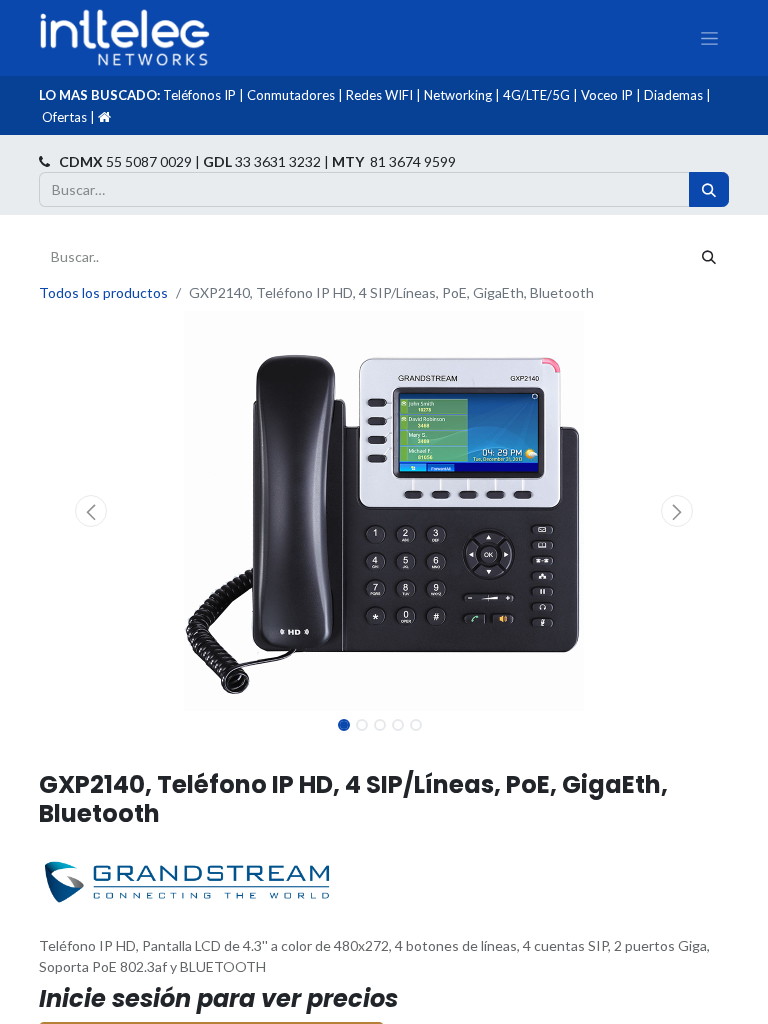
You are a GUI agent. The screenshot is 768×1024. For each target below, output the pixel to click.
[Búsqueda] (709, 189)
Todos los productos (103, 292)
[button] (91, 511)
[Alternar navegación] (709, 38)
